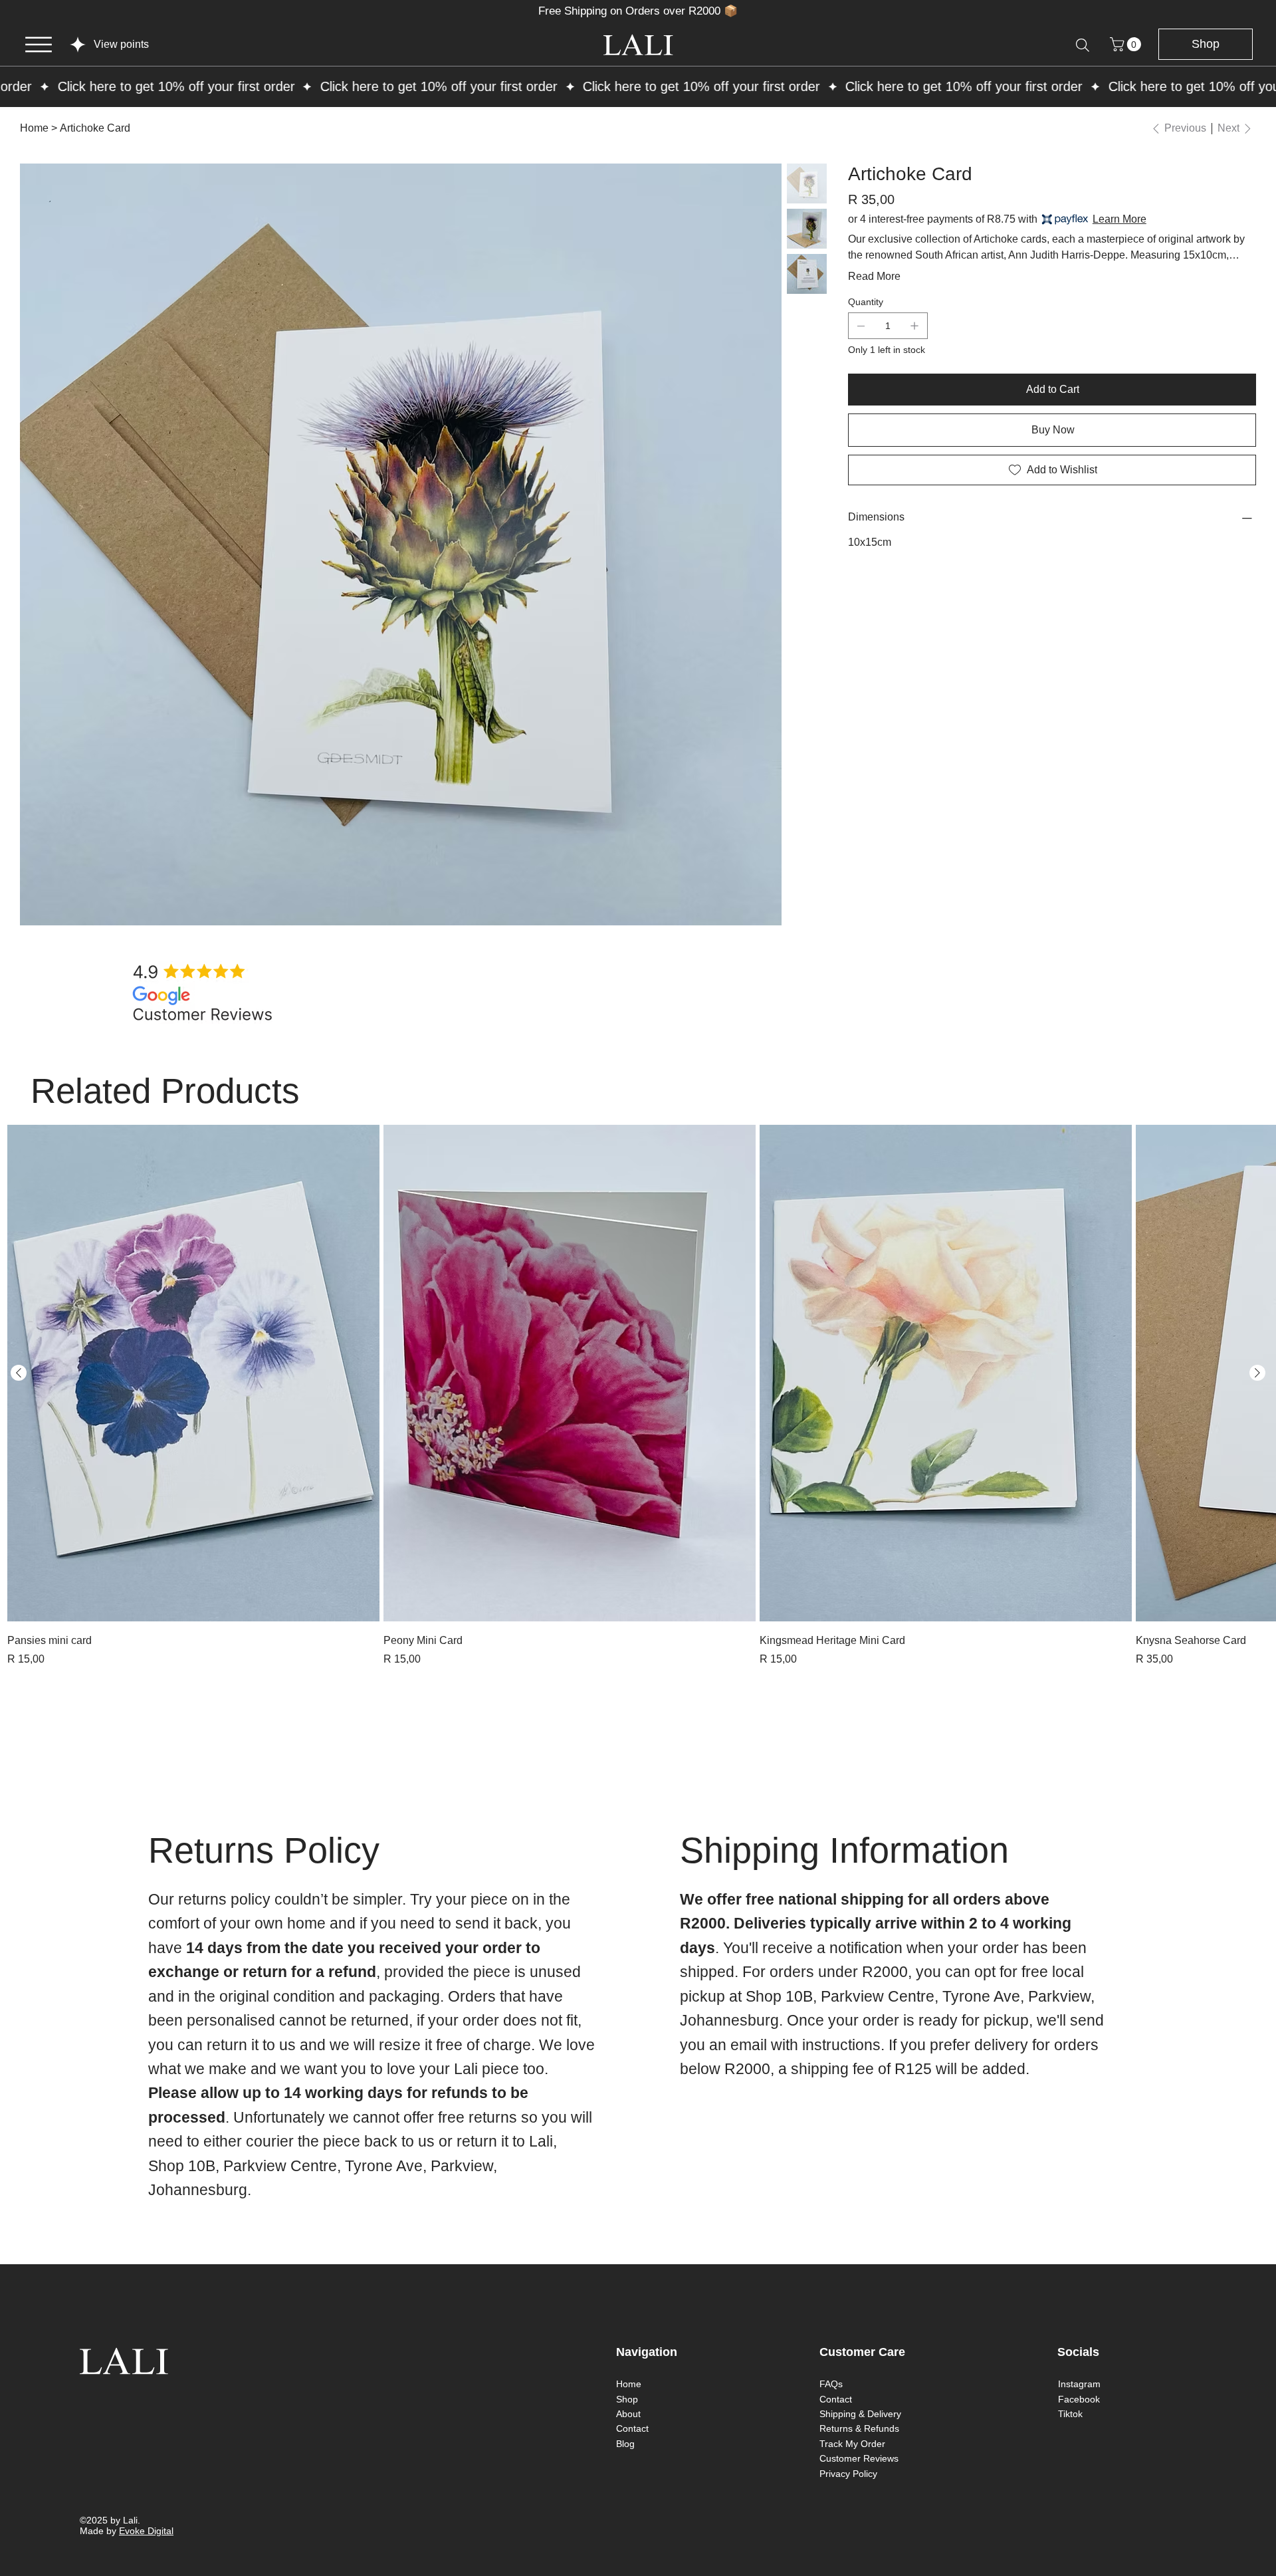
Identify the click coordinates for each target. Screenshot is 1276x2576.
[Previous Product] (19, 1373)
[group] (638, 1396)
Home (629, 2384)
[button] (1127, 44)
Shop (627, 2399)
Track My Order (852, 2444)
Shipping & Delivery (860, 2414)
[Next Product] (1257, 1373)
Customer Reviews (859, 2458)
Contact (632, 2428)
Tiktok (1070, 2414)
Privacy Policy (848, 2474)
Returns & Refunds (859, 2428)
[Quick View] (193, 1373)
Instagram (1079, 2384)
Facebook (1079, 2399)
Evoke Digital (146, 2531)
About (628, 2414)
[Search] (1083, 45)
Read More (874, 276)
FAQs (831, 2384)
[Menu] (39, 45)
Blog (625, 2444)
